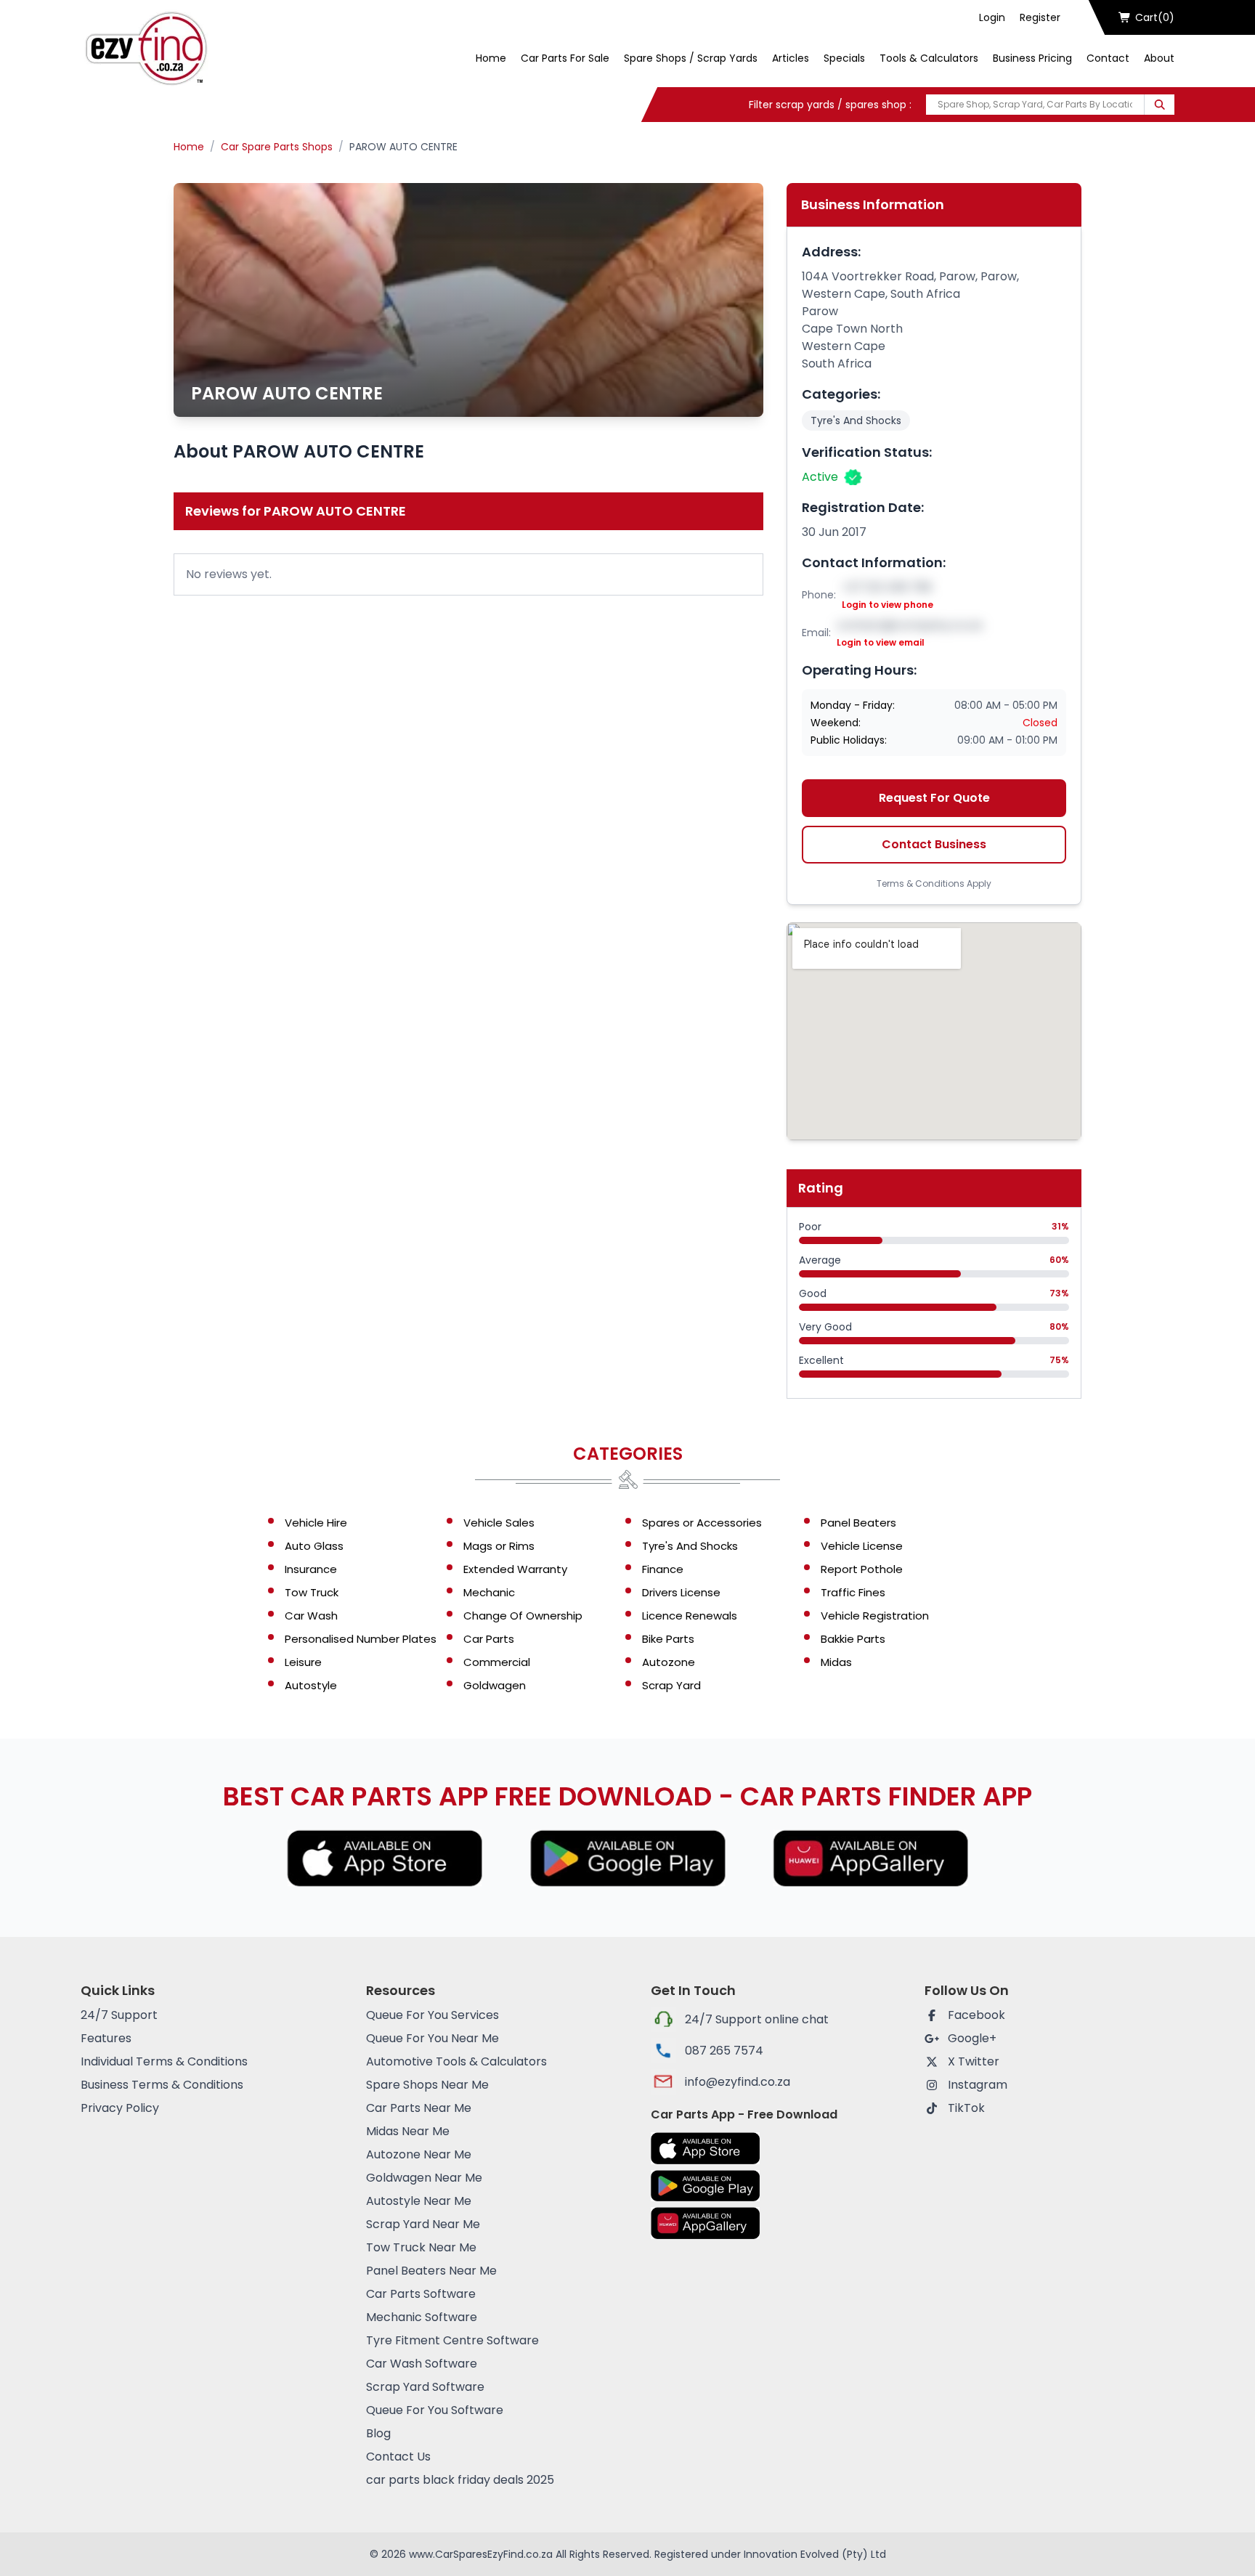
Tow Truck (312, 1592)
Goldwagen (495, 1685)
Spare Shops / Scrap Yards (691, 58)
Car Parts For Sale (565, 58)
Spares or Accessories (702, 1523)
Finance (663, 1569)
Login (992, 17)
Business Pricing (1032, 58)
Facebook (976, 2015)
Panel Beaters (858, 1523)
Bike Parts (668, 1639)
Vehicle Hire (316, 1523)
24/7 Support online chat (757, 2019)
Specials (844, 58)
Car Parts (489, 1639)
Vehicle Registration (875, 1616)
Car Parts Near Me (419, 2108)
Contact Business (934, 844)
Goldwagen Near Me (424, 2178)
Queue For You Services (432, 2015)
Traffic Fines (853, 1592)
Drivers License (681, 1592)
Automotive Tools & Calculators (456, 2061)
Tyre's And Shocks (856, 420)
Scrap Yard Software (425, 2387)
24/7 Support (119, 2015)
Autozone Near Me (419, 2154)
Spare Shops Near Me (427, 2085)
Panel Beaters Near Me (431, 2271)
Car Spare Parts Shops (277, 147)
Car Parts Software (421, 2294)
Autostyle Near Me (419, 2201)
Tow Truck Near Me (421, 2247)
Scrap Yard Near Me (423, 2224)
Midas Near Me (408, 2131)
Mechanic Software (422, 2317)
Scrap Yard (671, 1685)
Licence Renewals (690, 1616)
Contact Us (398, 2457)
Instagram (978, 2085)
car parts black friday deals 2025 (460, 2480)
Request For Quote (934, 798)
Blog (378, 2433)
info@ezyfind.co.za (738, 2082)
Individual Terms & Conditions (164, 2061)
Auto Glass (314, 1546)
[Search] (1159, 105)
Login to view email (881, 643)
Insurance (311, 1569)
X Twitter (974, 2061)
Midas (836, 1662)
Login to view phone (888, 605)
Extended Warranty (515, 1569)
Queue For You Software (435, 2410)
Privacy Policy (120, 2108)
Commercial (497, 1662)
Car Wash (311, 1616)
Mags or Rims (499, 1546)
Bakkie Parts (853, 1639)
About (1159, 58)
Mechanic (489, 1592)
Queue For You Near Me (432, 2038)
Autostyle (311, 1685)
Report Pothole (862, 1569)
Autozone (669, 1662)
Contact (1108, 58)
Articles (791, 58)
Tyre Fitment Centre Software (452, 2340)
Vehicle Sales (499, 1523)
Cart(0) (1155, 17)
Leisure (303, 1662)
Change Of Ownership (523, 1616)
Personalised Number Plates (361, 1639)
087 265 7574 (724, 2051)
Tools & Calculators (929, 58)
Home (491, 58)
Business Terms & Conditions (162, 2085)
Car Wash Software (422, 2364)
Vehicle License (862, 1546)
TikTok (966, 2108)
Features (106, 2038)
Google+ (972, 2038)
